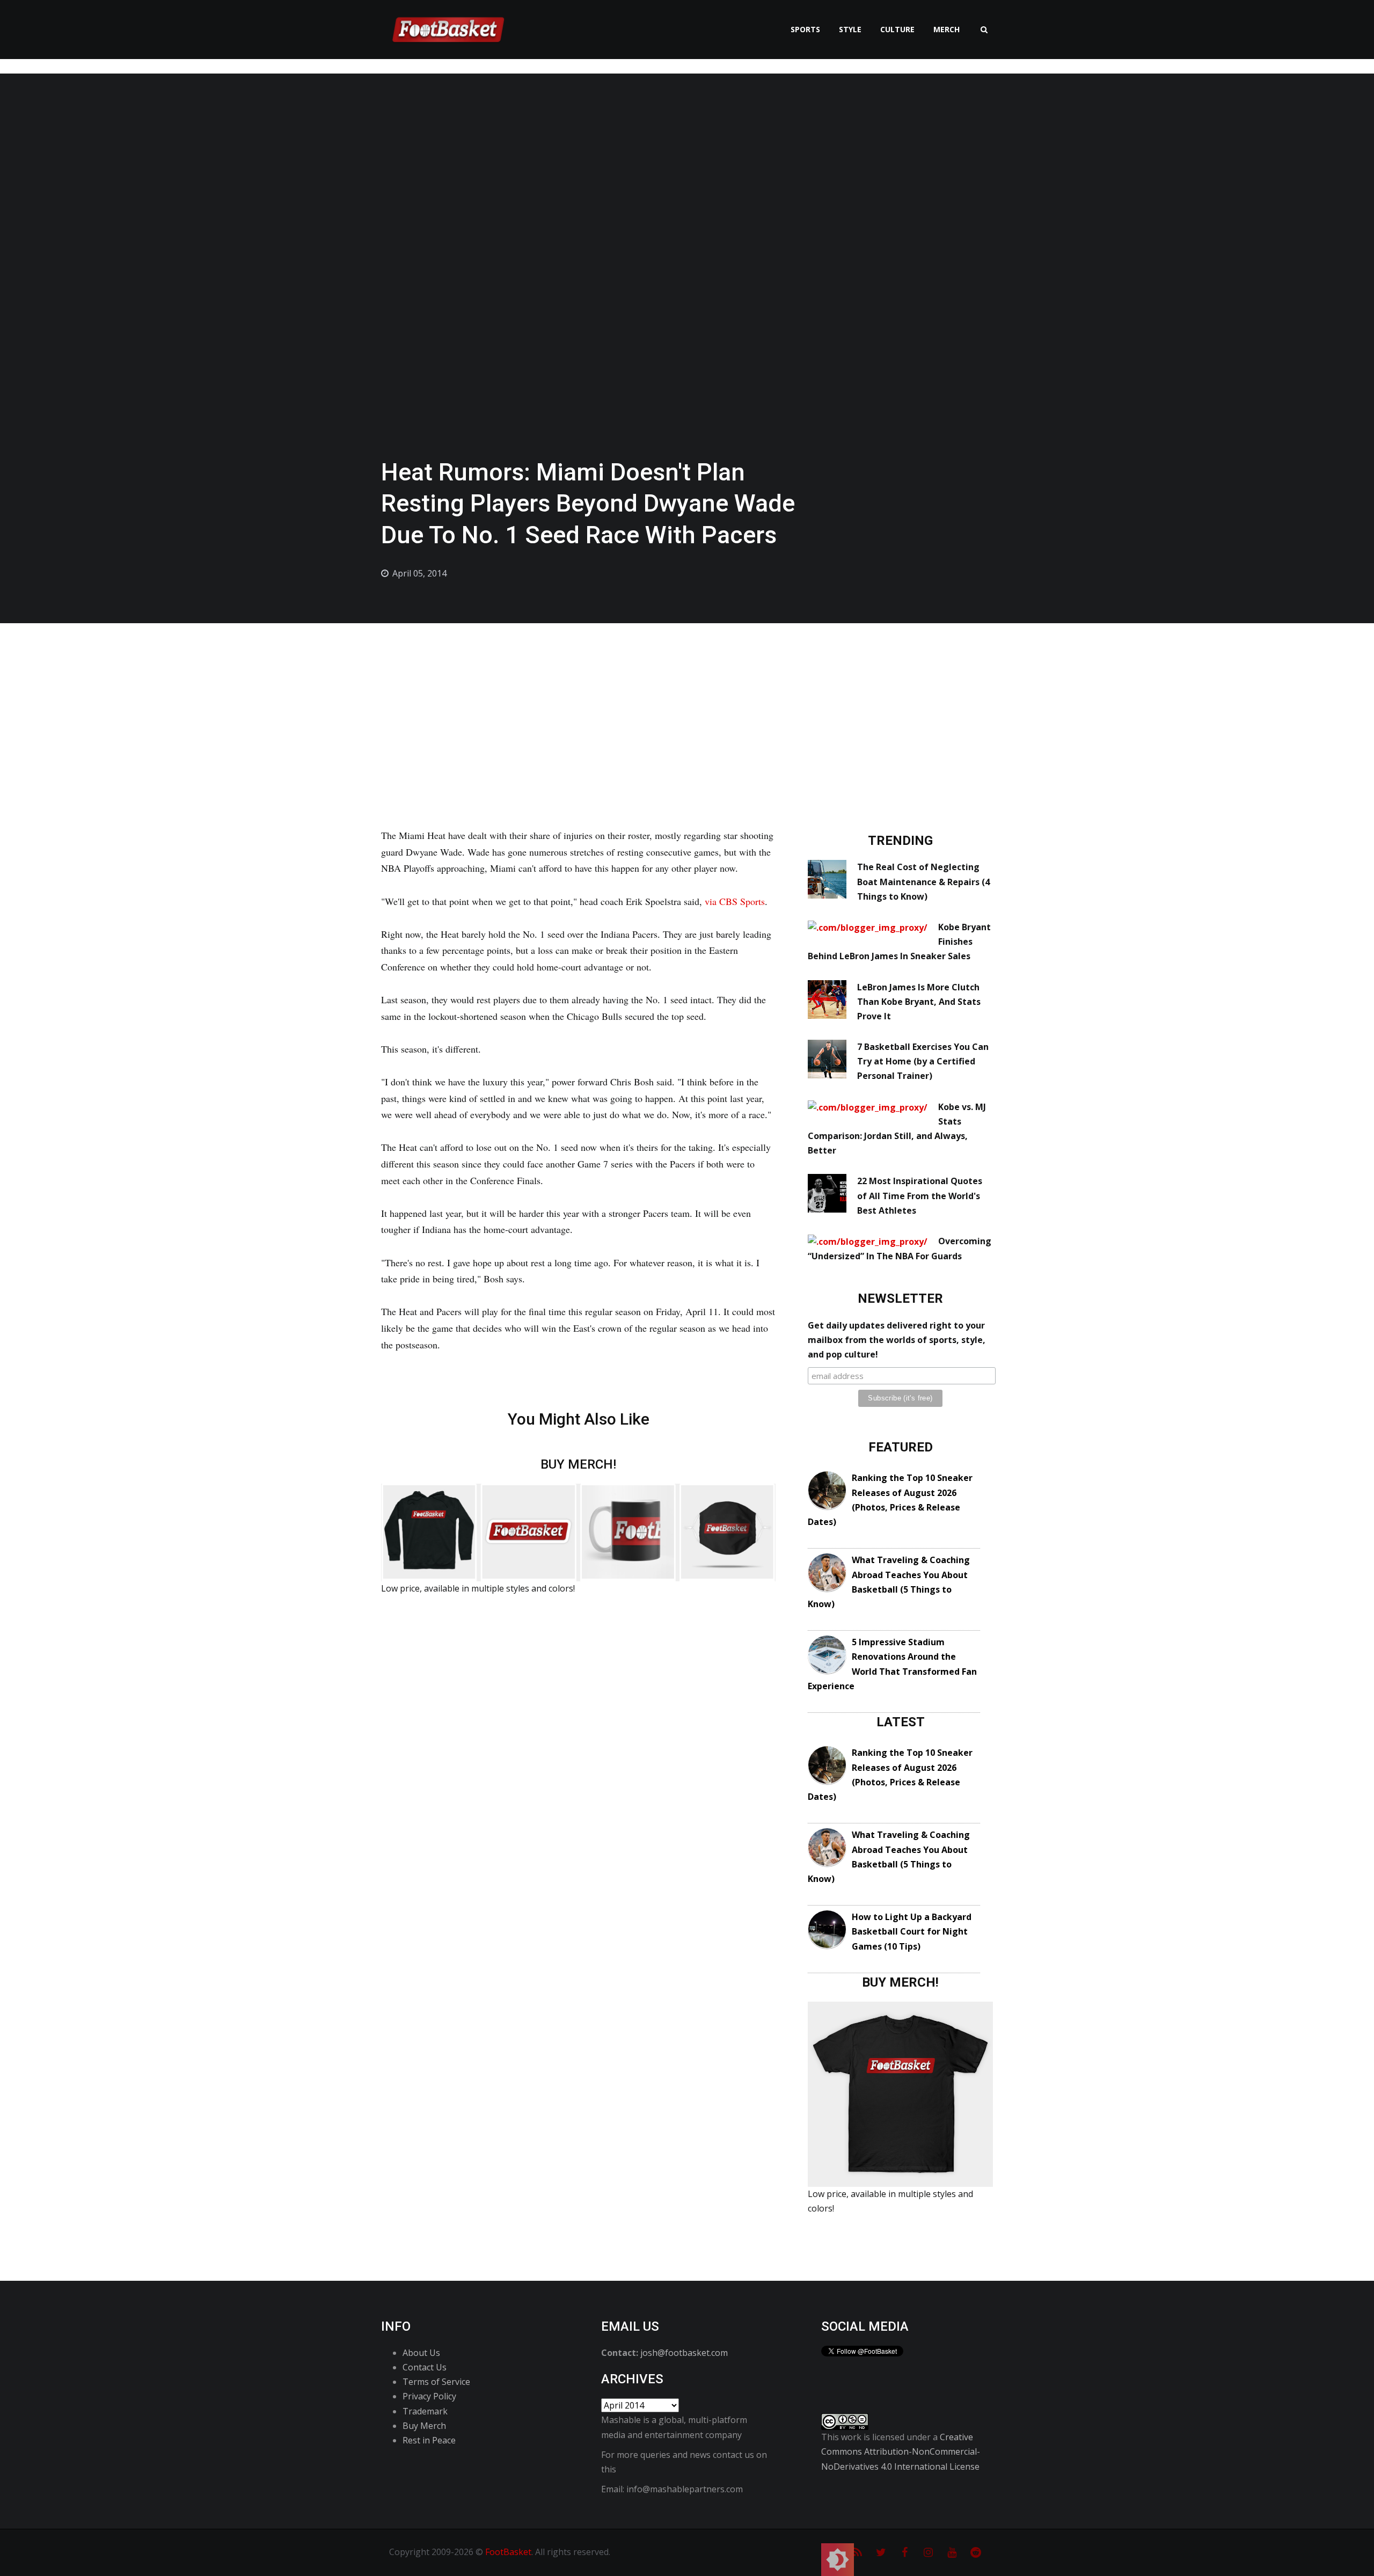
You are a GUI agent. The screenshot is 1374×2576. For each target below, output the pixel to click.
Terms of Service (436, 2382)
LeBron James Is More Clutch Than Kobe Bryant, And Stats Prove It (919, 1002)
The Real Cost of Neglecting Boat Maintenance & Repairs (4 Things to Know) (923, 881)
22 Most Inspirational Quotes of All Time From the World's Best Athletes (920, 1195)
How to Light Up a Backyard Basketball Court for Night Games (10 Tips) (912, 1931)
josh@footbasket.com (684, 2353)
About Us (421, 2353)
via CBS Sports (735, 901)
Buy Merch (424, 2426)
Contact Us (425, 2367)
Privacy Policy (429, 2396)
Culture (897, 29)
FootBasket (508, 2552)
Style (850, 29)
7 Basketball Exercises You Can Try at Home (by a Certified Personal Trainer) (923, 1061)
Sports (805, 29)
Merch (947, 29)
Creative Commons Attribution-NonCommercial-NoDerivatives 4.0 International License (901, 2451)
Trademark (425, 2411)
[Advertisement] (687, 704)
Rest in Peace (429, 2440)
